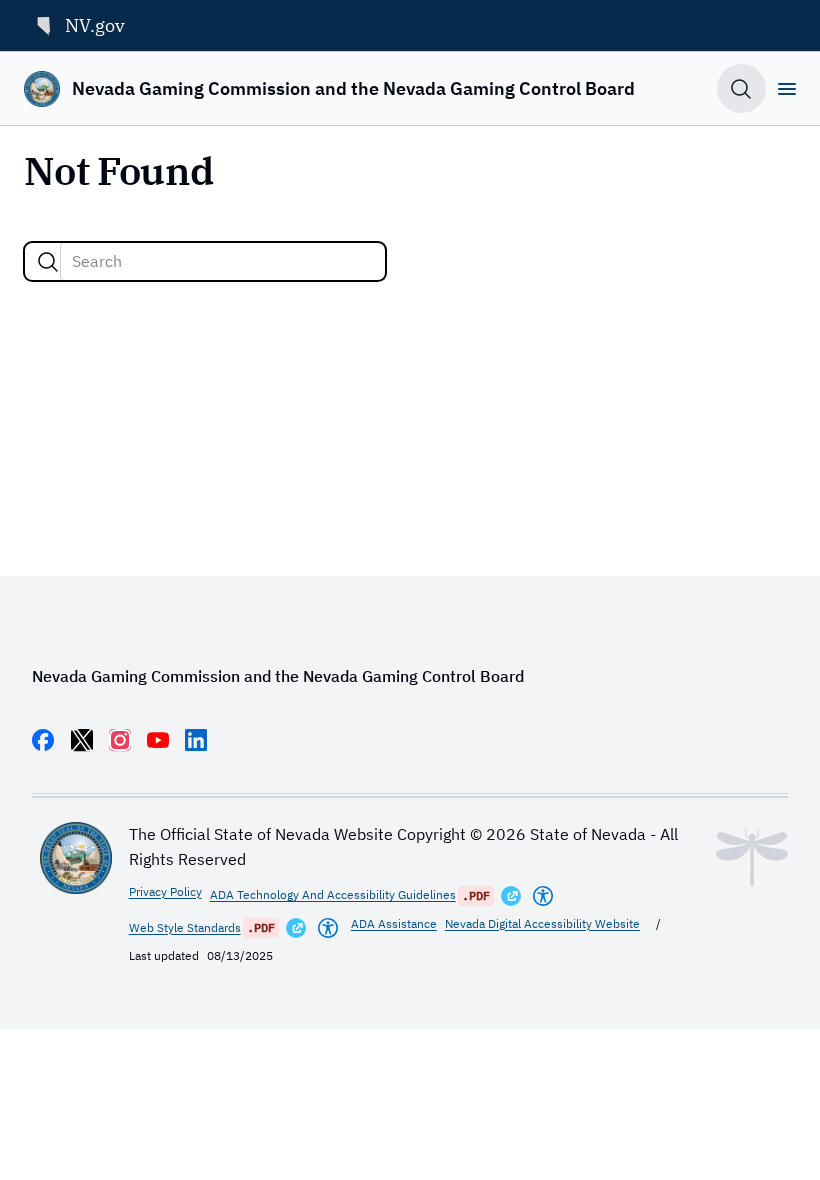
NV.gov (95, 25)
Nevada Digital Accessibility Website (542, 923)
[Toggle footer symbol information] (752, 858)
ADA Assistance (394, 923)
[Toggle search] (741, 88)
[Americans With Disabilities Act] (543, 896)
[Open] (787, 89)
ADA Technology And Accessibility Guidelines (333, 894)
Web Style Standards (185, 927)
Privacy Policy (165, 891)
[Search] (48, 262)
